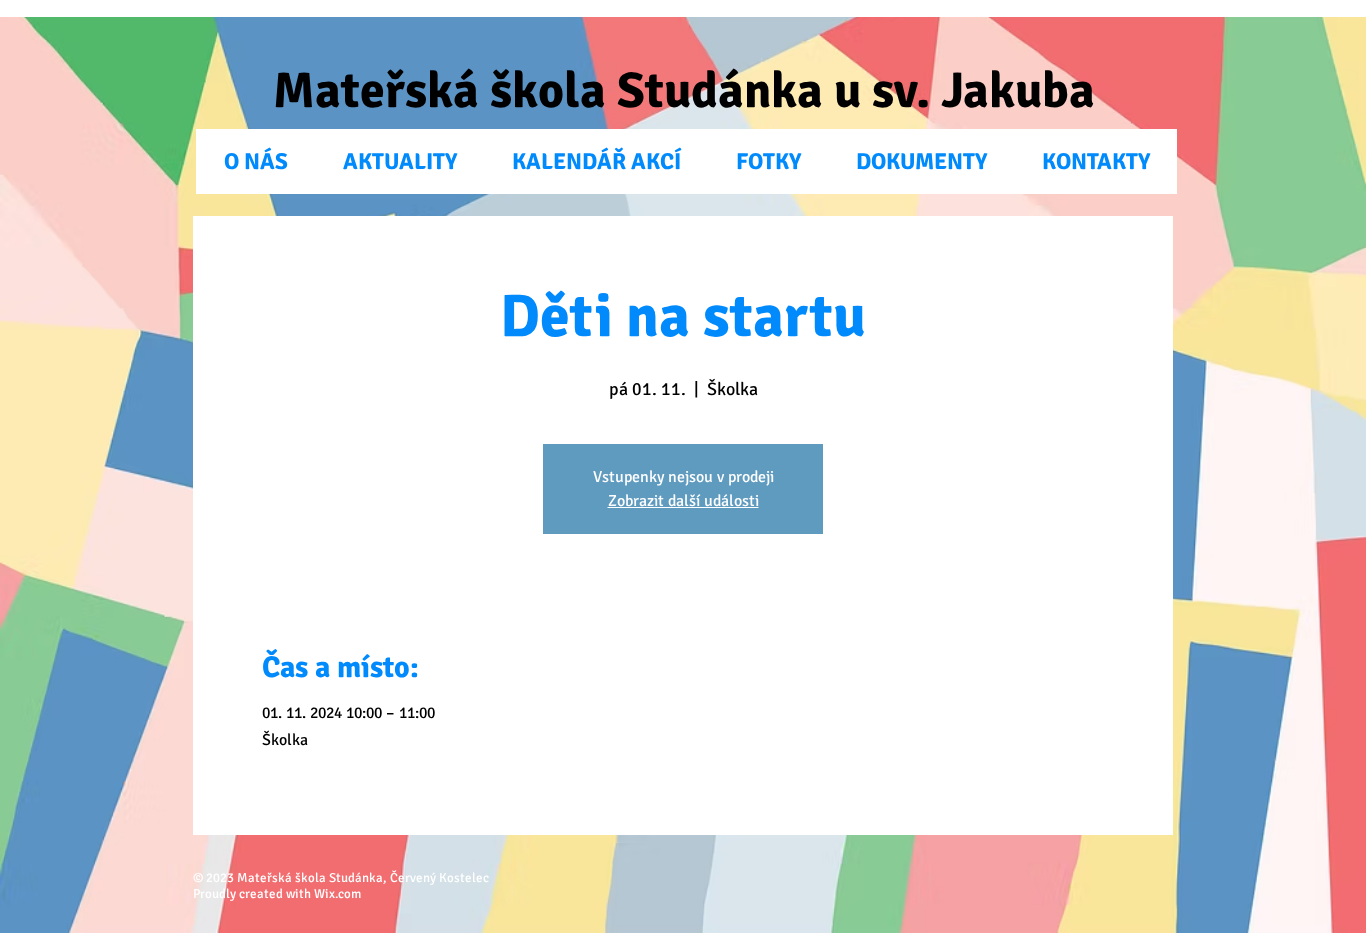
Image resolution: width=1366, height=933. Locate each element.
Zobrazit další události (683, 501)
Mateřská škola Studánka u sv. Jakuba (684, 91)
